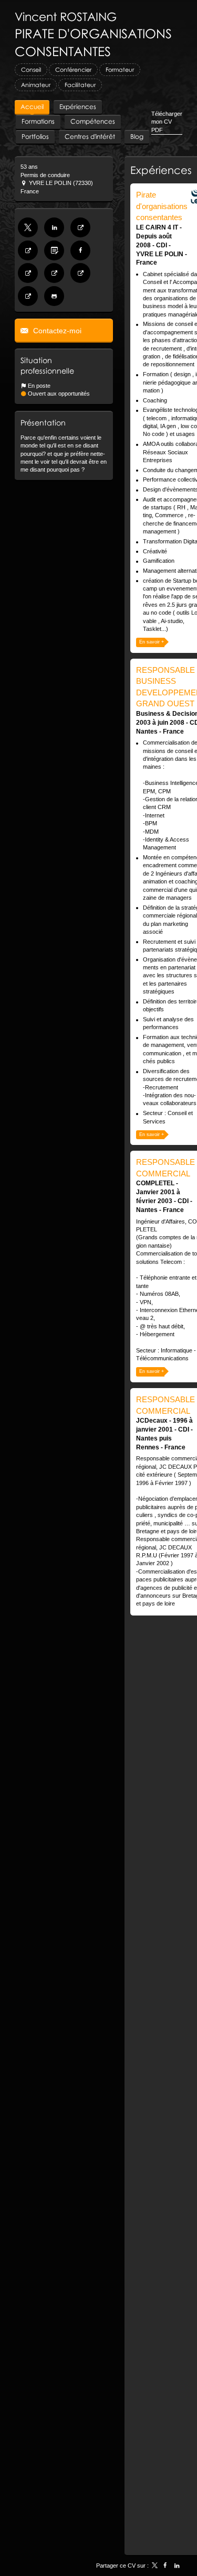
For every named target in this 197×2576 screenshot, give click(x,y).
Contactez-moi (56, 331)
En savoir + (152, 642)
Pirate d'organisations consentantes (162, 206)
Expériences (161, 170)
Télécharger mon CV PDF (167, 122)
